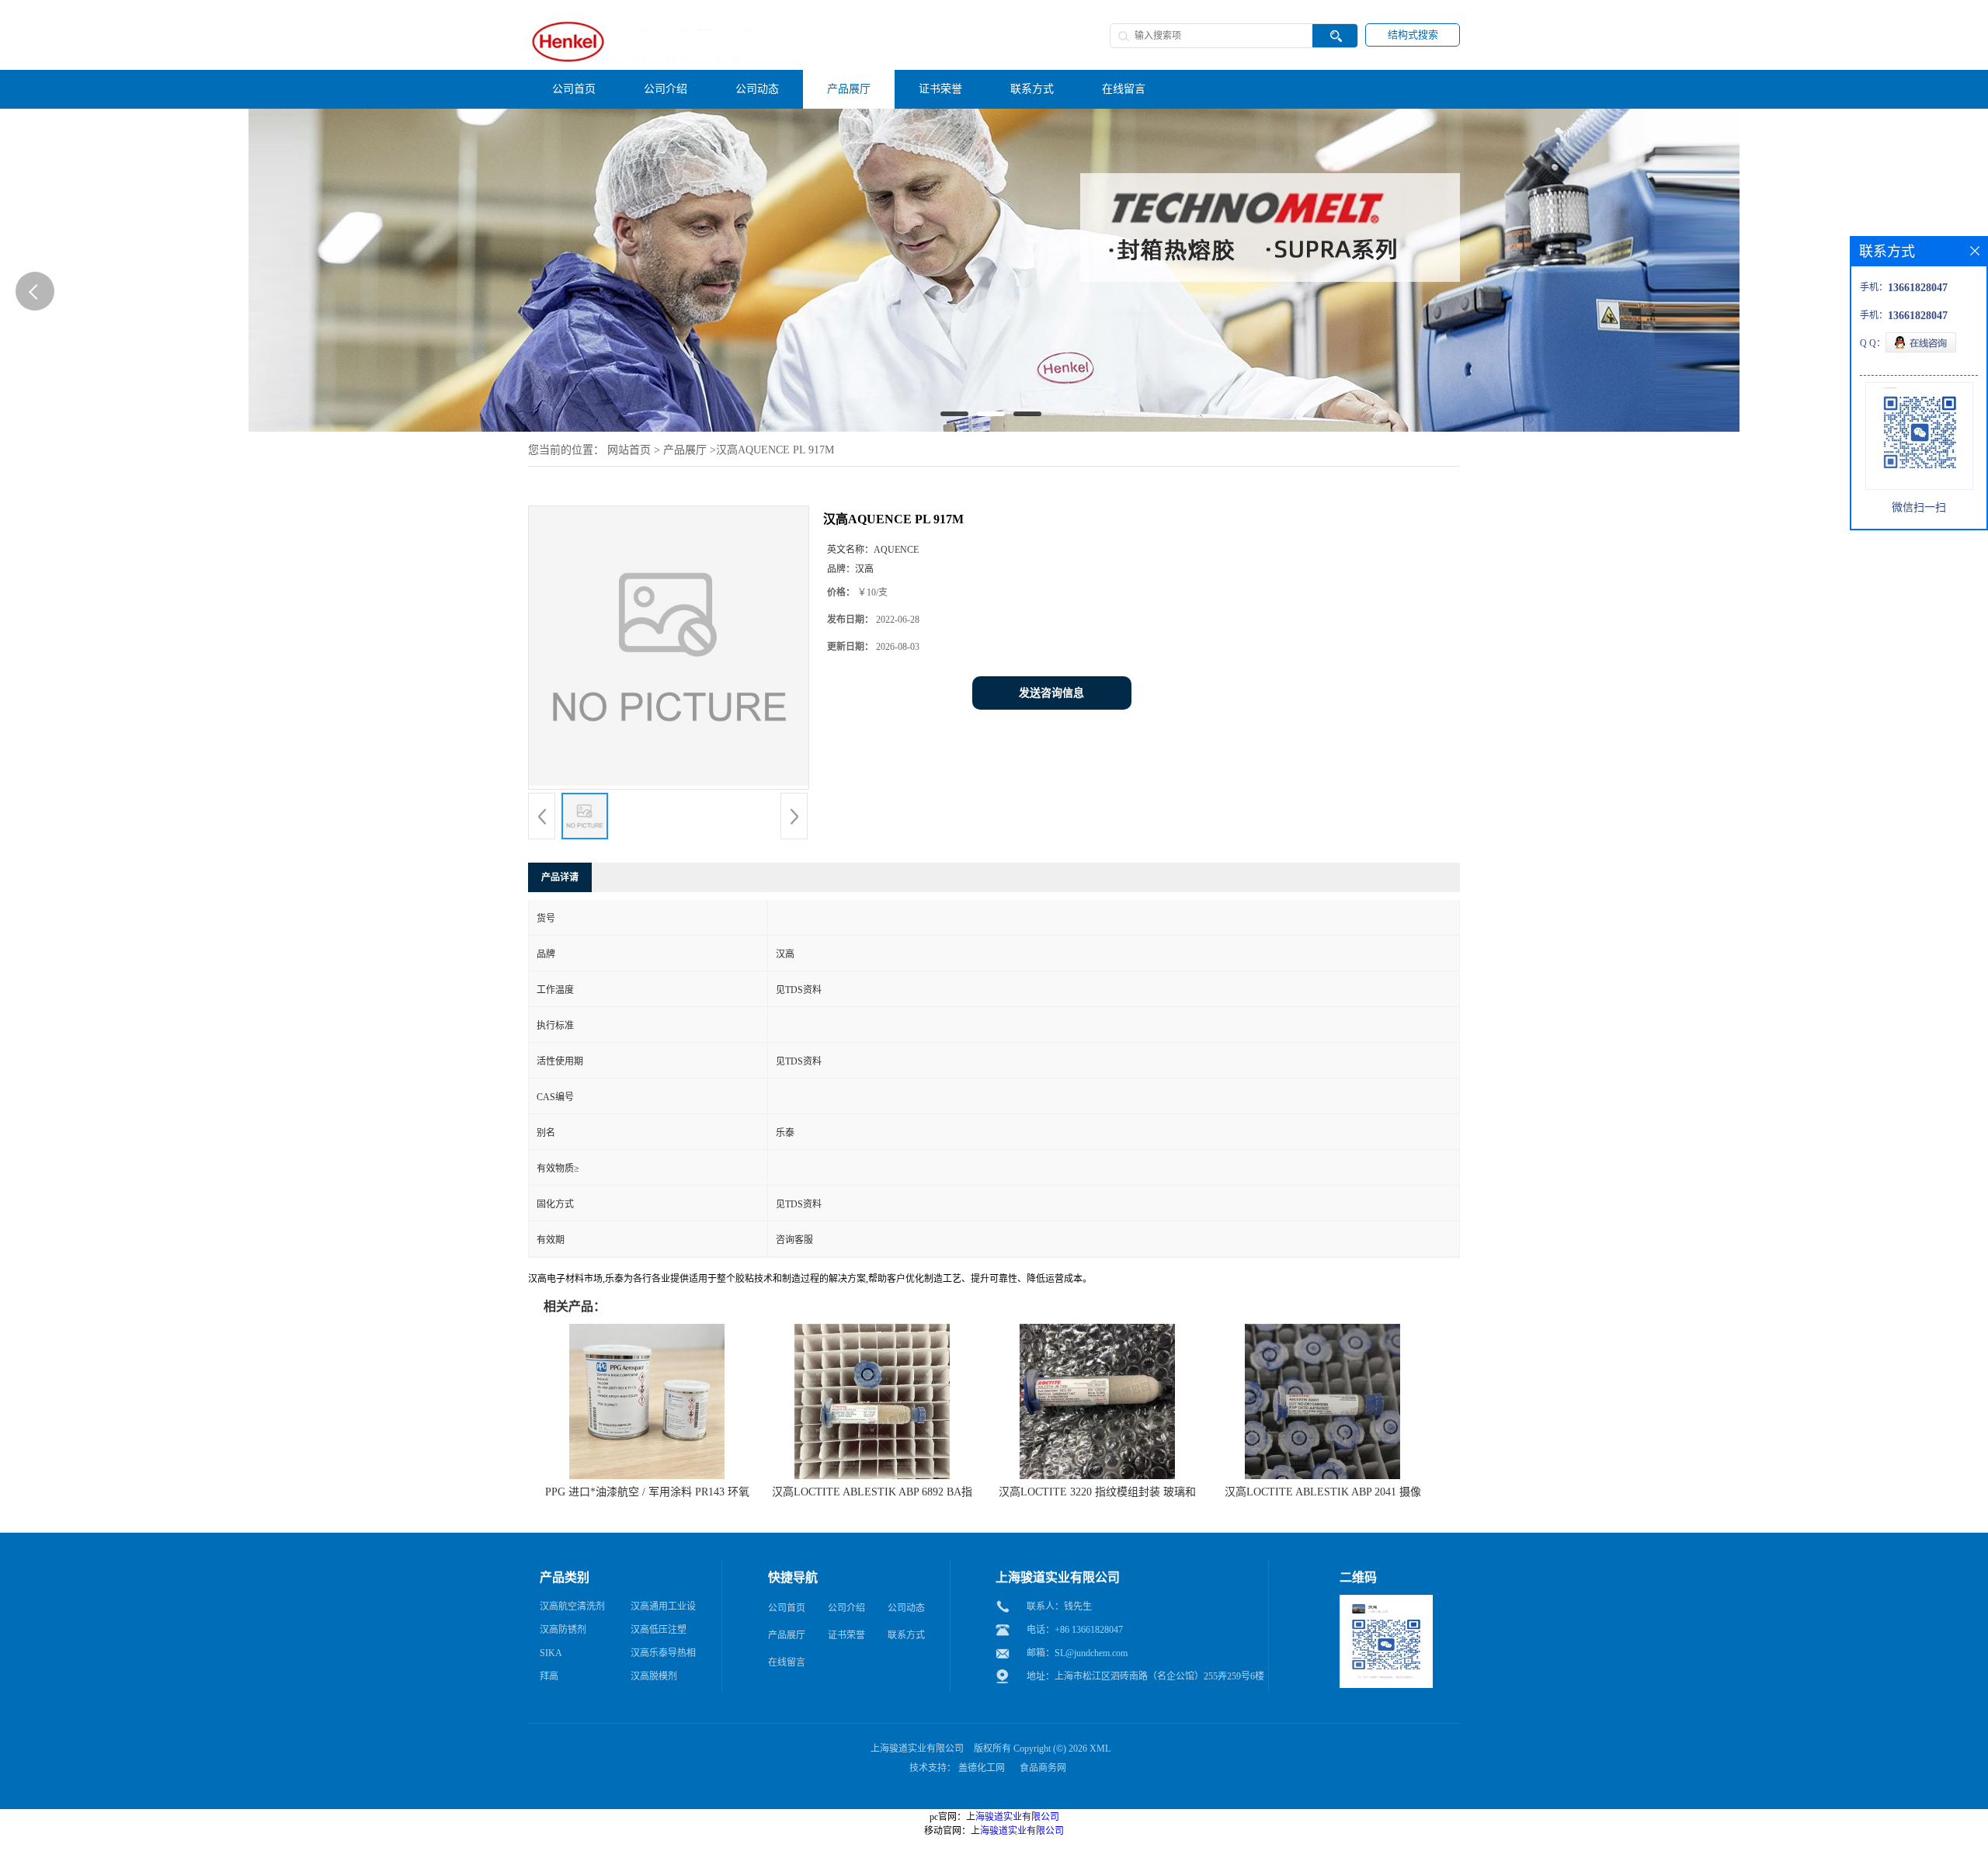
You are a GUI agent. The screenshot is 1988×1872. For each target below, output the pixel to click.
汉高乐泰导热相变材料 (663, 1656)
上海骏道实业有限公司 (917, 1749)
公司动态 (906, 1608)
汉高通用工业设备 (663, 1610)
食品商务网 (1043, 1768)
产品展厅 (685, 450)
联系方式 (906, 1635)
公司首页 (787, 1608)
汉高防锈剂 (563, 1630)
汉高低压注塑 (659, 1630)
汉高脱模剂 (654, 1676)
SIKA (551, 1653)
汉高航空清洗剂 (572, 1606)
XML (1100, 1749)
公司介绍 (846, 1608)
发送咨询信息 (1051, 693)
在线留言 (787, 1662)
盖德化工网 (982, 1768)
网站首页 (629, 450)
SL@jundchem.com (1091, 1653)
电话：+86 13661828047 (1075, 1630)
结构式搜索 (1413, 35)
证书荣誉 (846, 1635)
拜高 (549, 1676)
